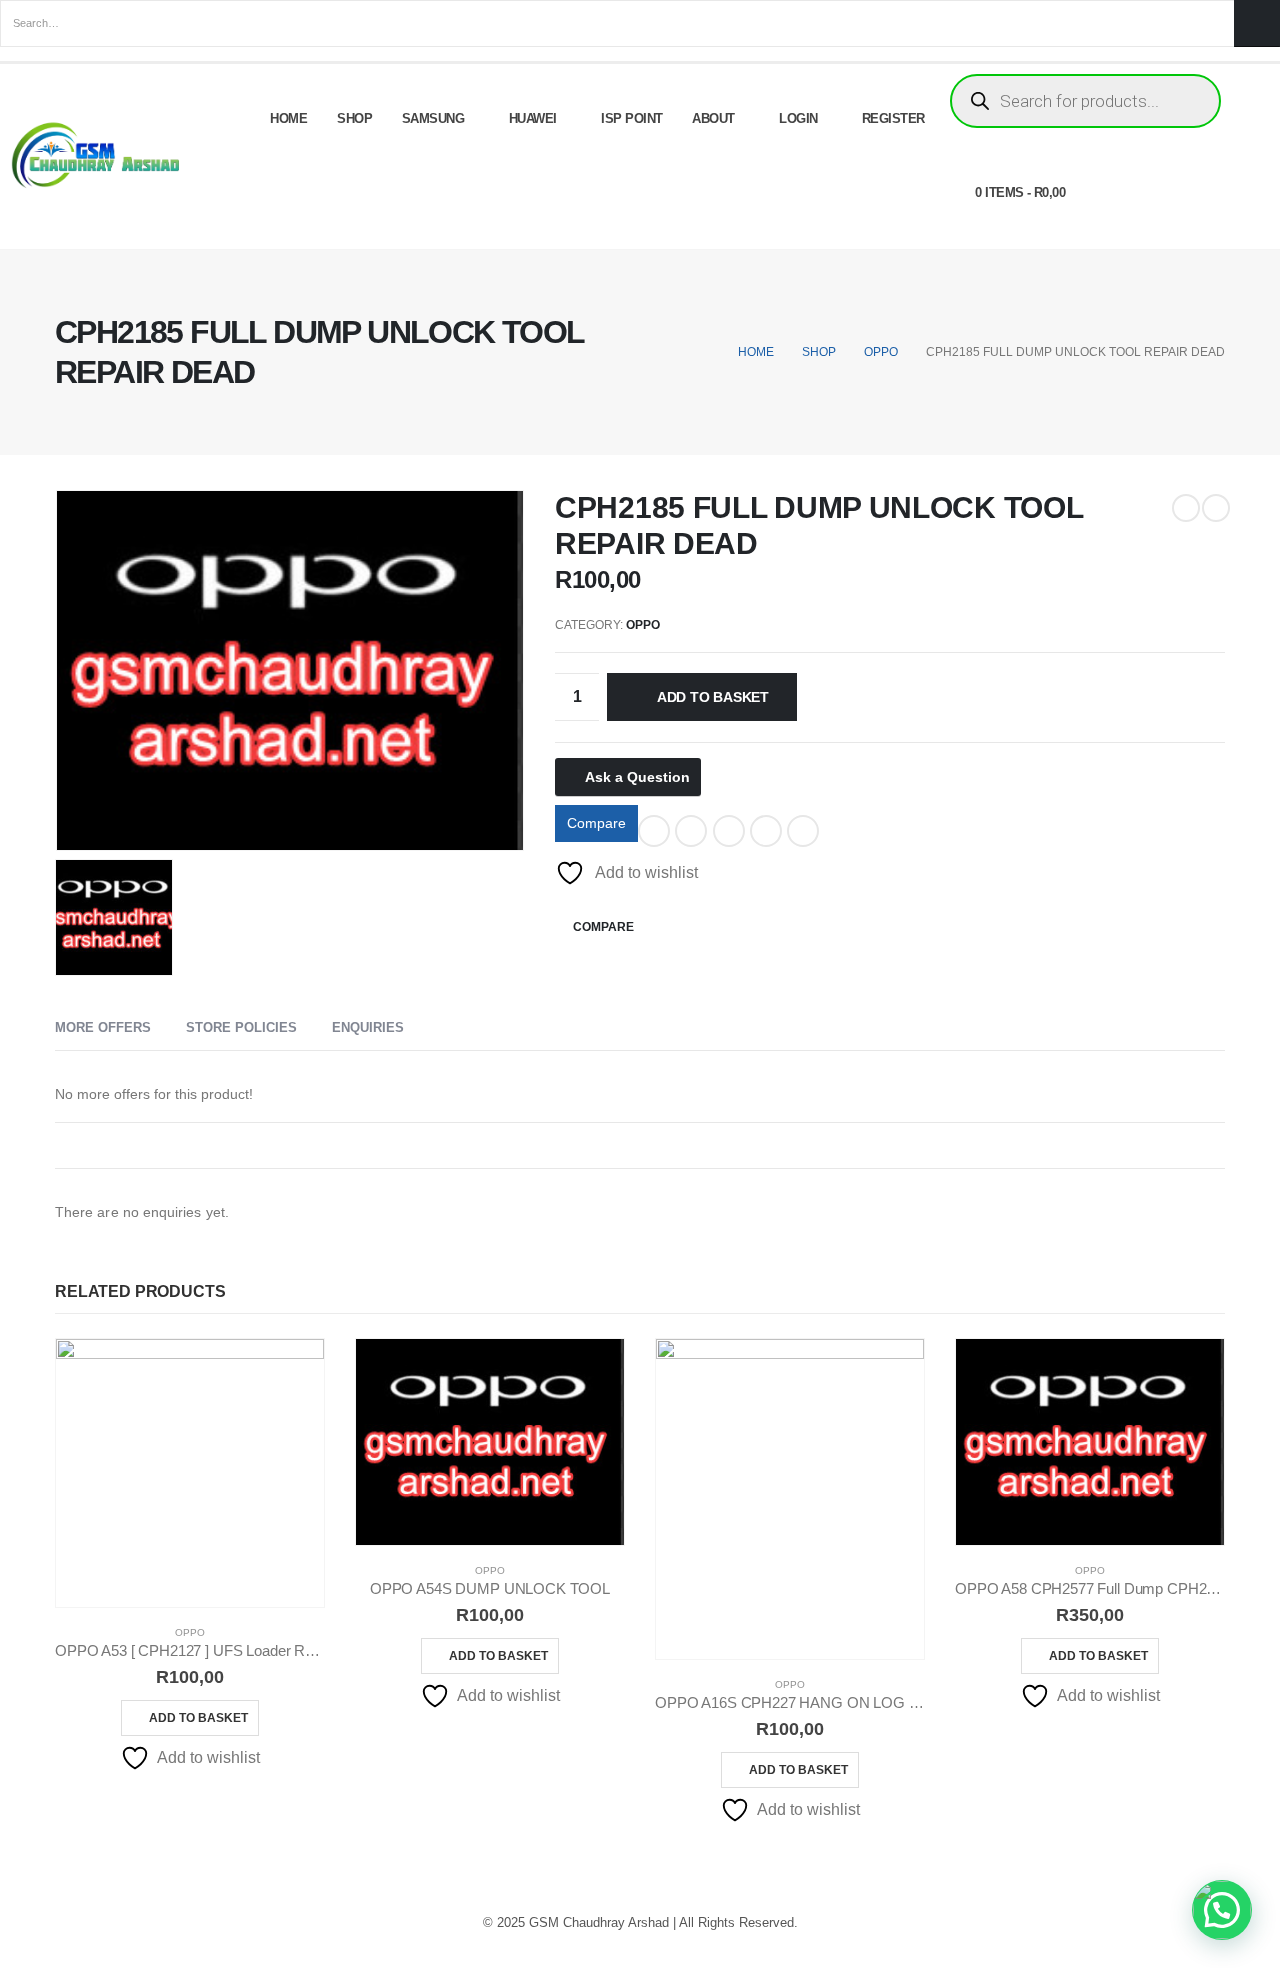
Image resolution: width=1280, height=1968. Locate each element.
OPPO (643, 625)
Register (893, 118)
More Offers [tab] (103, 1027)
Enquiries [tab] (368, 1027)
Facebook (654, 831)
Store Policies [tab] (241, 1027)
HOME (288, 118)
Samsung (433, 118)
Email (803, 831)
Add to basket (713, 697)
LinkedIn (729, 831)
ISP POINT (632, 118)
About (713, 118)
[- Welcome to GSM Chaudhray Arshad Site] (100, 156)
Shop (354, 118)
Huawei (533, 118)
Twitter (691, 831)
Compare (596, 823)
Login (798, 118)
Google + (766, 831)
